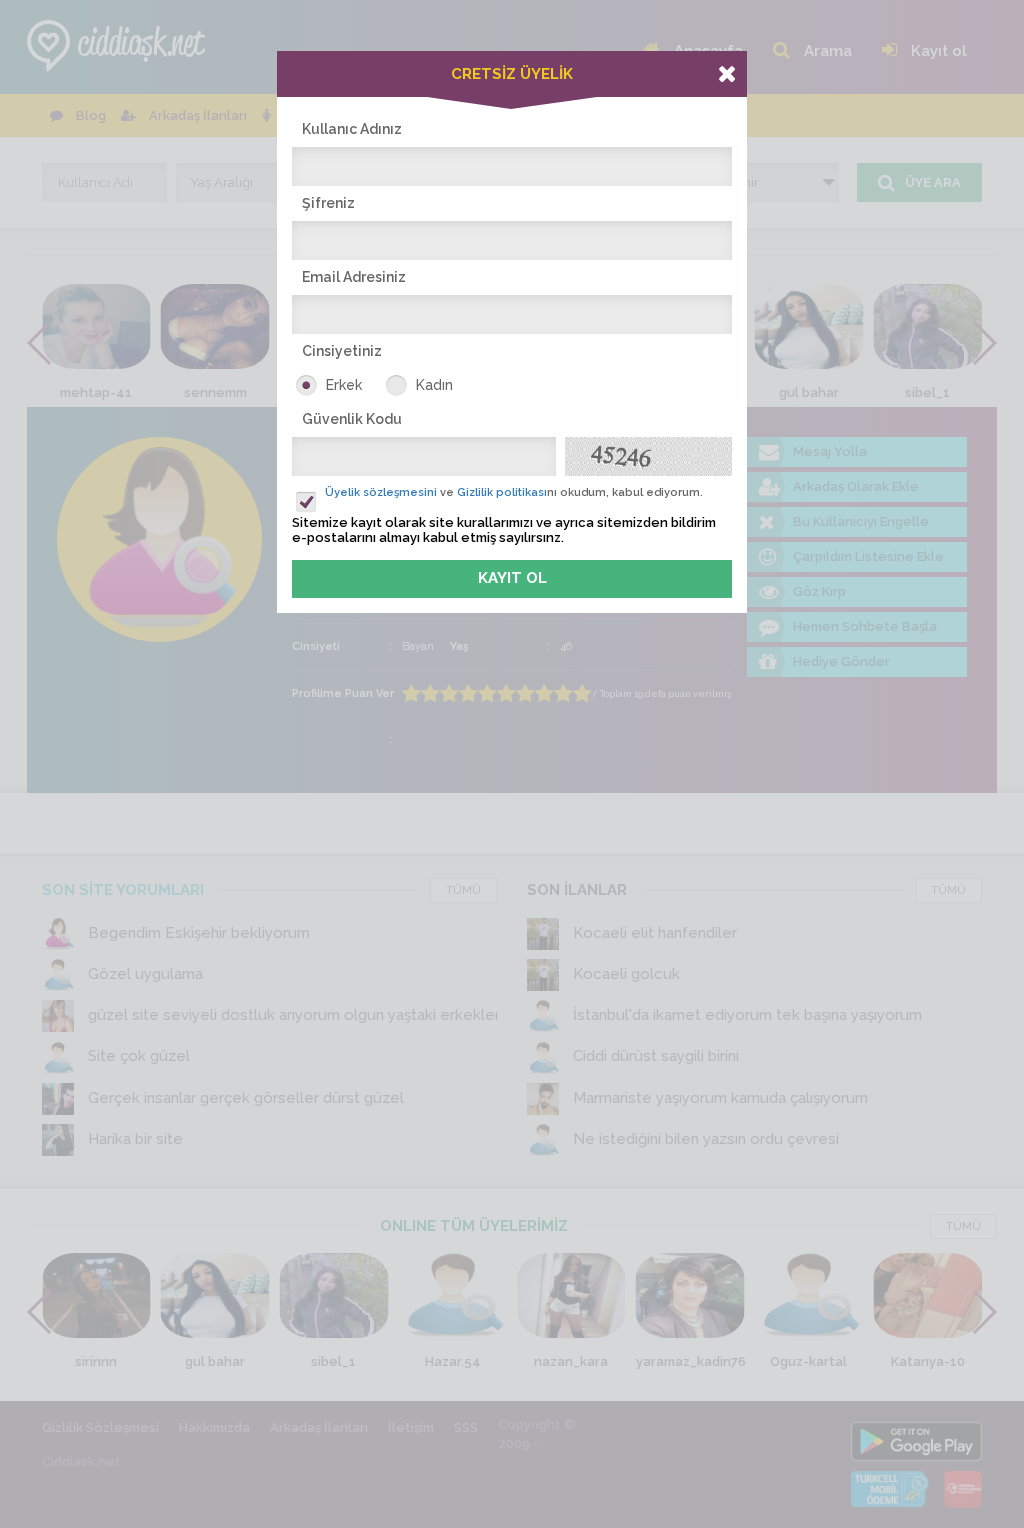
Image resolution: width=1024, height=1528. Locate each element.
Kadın (434, 385)
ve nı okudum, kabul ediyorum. (514, 492)
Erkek (344, 385)
